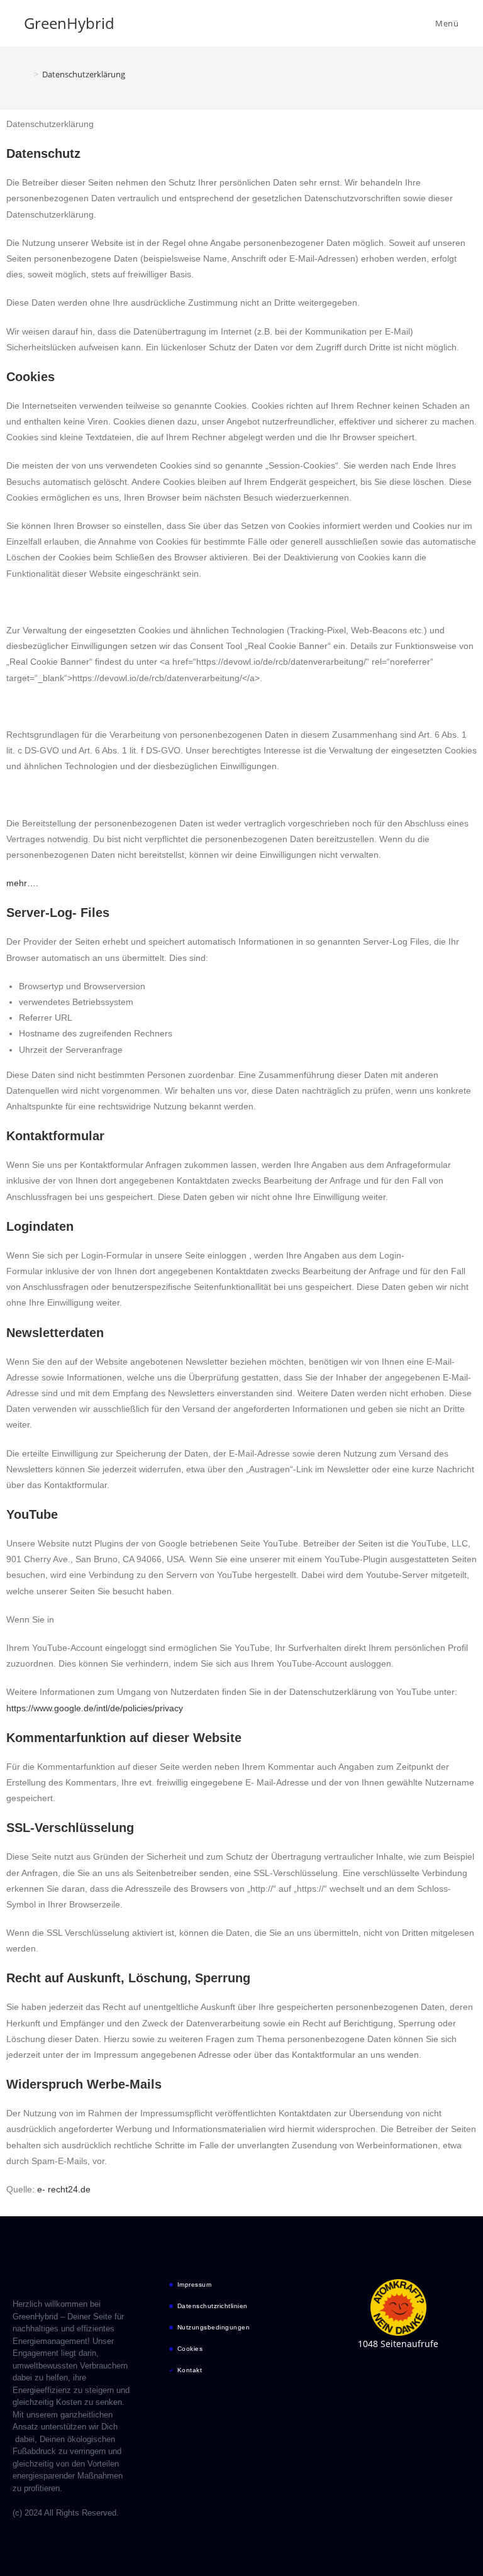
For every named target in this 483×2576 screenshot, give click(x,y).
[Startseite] (27, 74)
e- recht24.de (64, 2189)
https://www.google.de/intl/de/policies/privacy (95, 1708)
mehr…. (22, 883)
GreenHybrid (69, 23)
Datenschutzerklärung (84, 74)
